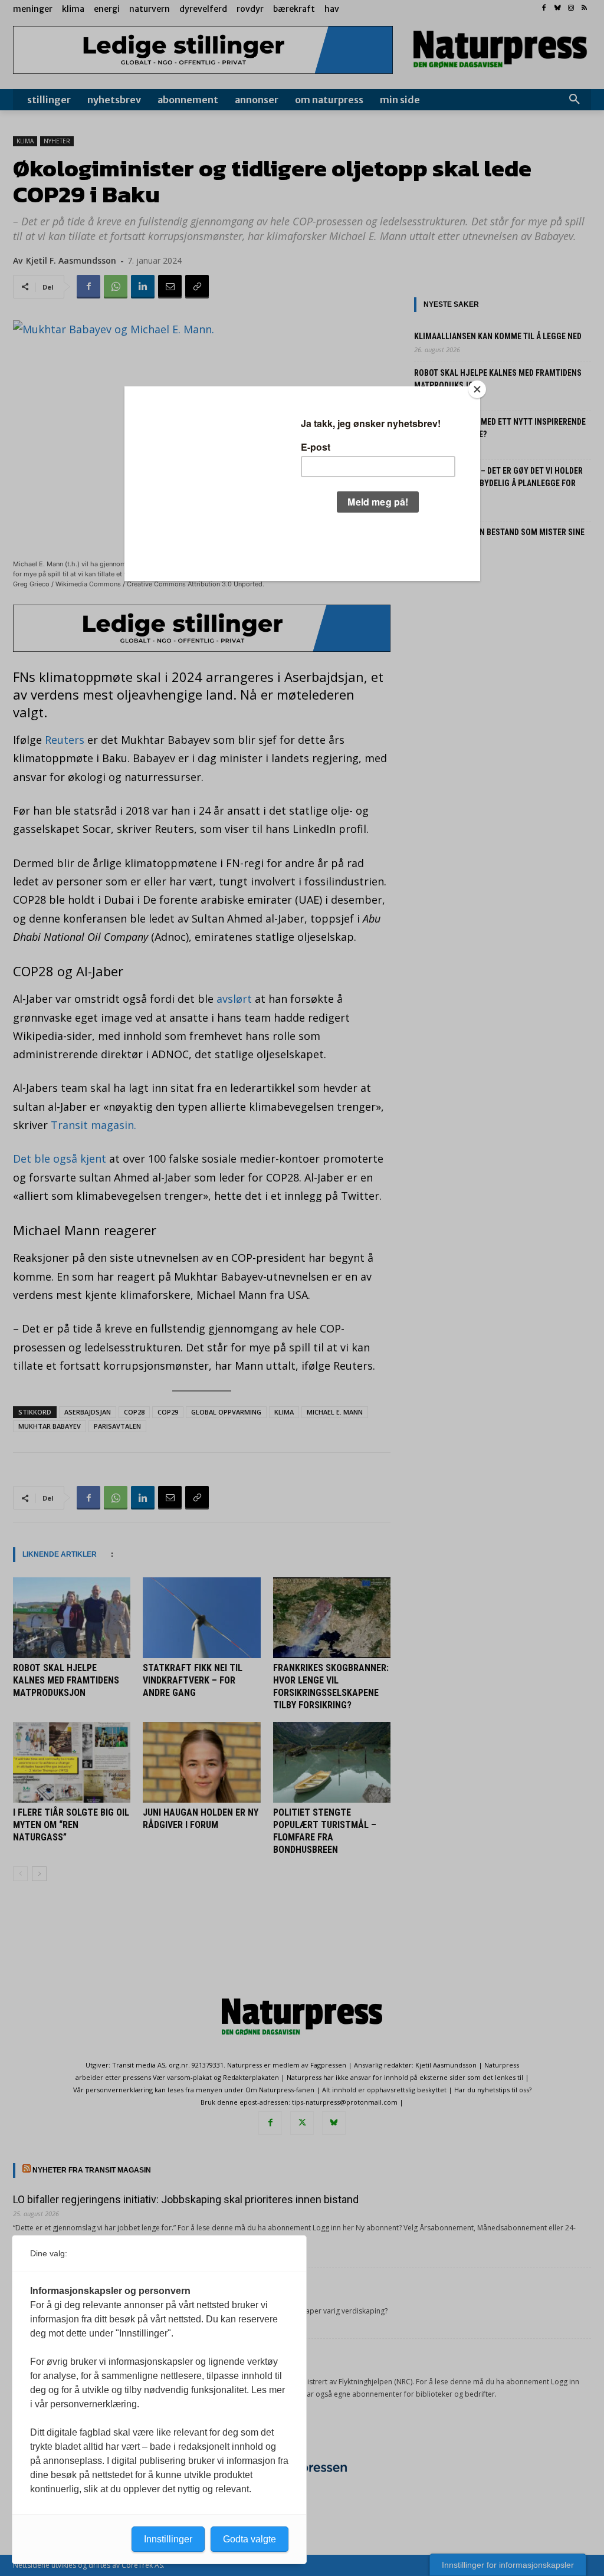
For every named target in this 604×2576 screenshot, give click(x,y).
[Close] (477, 389)
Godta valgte (250, 2539)
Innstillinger (168, 2539)
